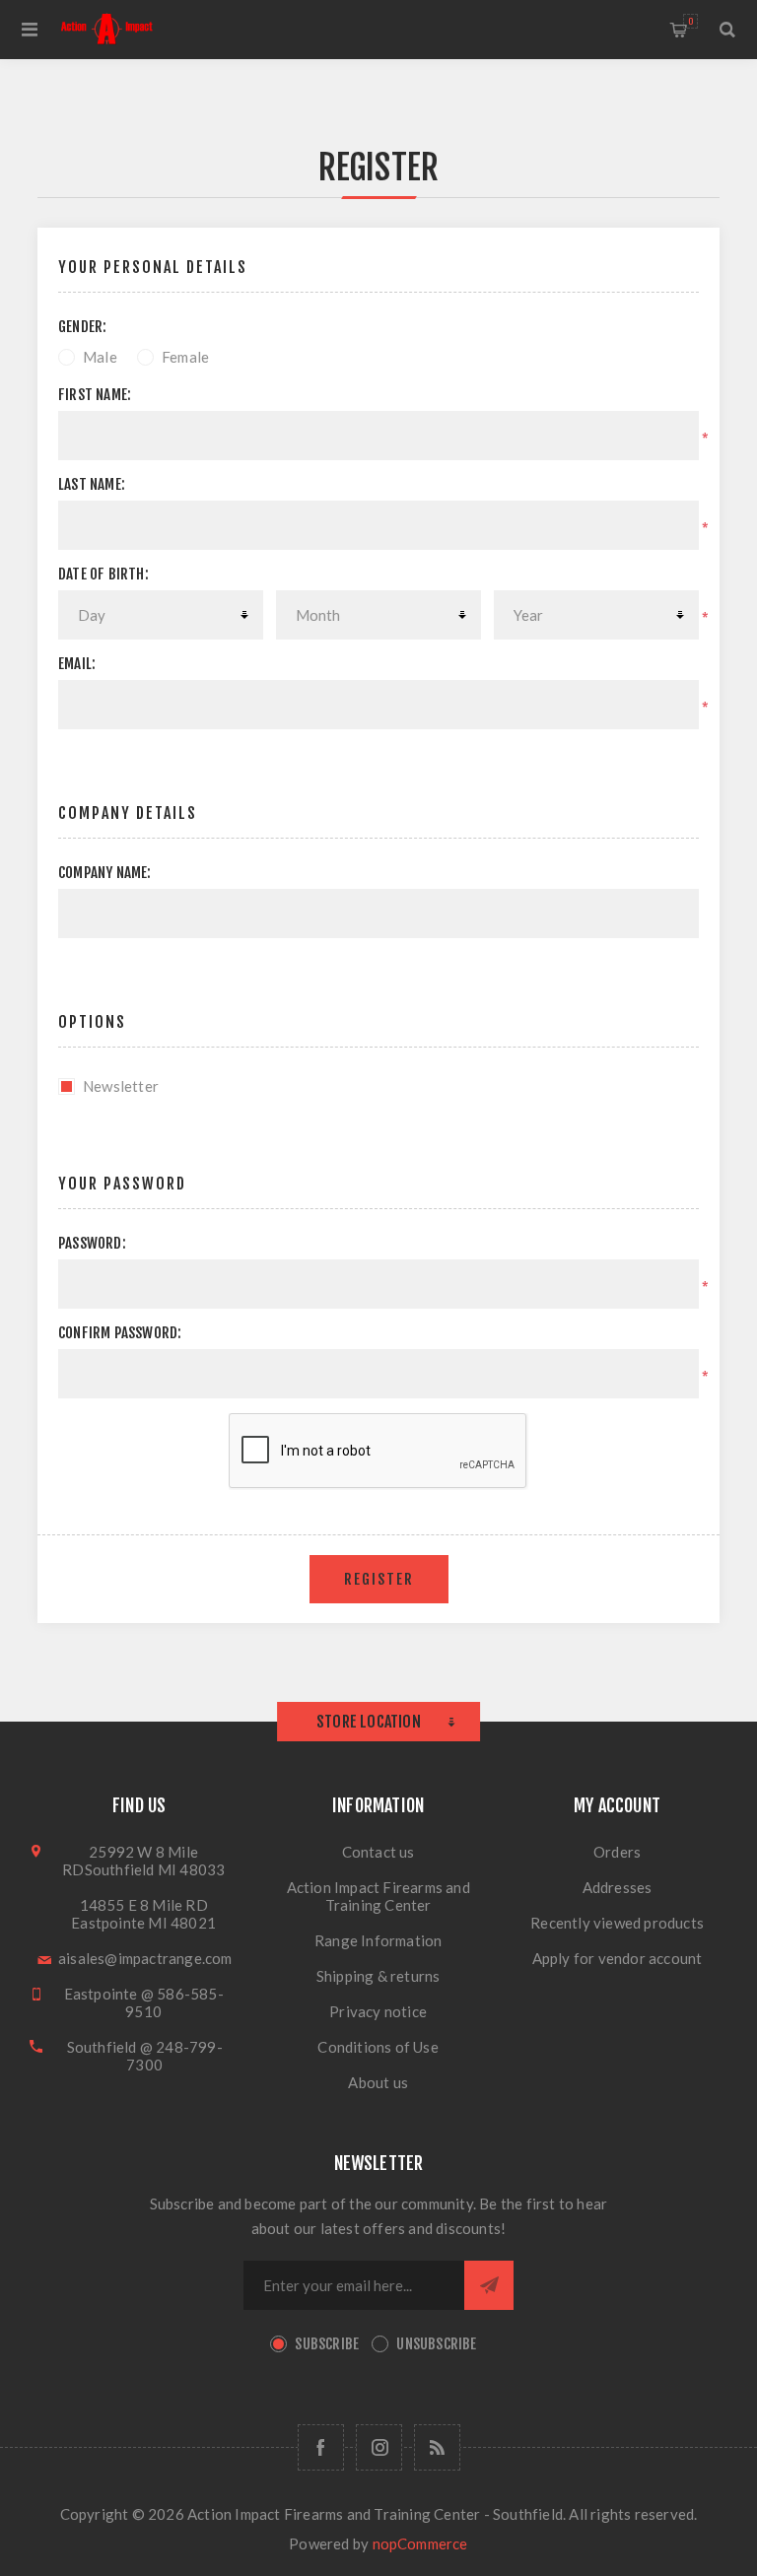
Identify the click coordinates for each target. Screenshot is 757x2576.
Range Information (378, 1940)
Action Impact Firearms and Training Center (378, 1896)
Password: (92, 1243)
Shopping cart (690, 21)
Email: (77, 664)
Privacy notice (378, 2011)
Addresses (618, 1887)
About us (378, 2082)
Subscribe (327, 2344)
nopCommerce (420, 2543)
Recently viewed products (617, 1923)
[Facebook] (321, 2447)
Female (185, 357)
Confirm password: (120, 1333)
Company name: (105, 873)
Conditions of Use (378, 2047)
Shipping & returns (378, 1976)
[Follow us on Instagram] (379, 2447)
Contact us (378, 1852)
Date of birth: (103, 574)
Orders (617, 1852)
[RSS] (437, 2447)
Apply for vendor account (618, 1958)
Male (100, 357)
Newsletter (121, 1086)
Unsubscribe (436, 2344)
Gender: (82, 327)
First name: (95, 395)
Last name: (92, 484)
